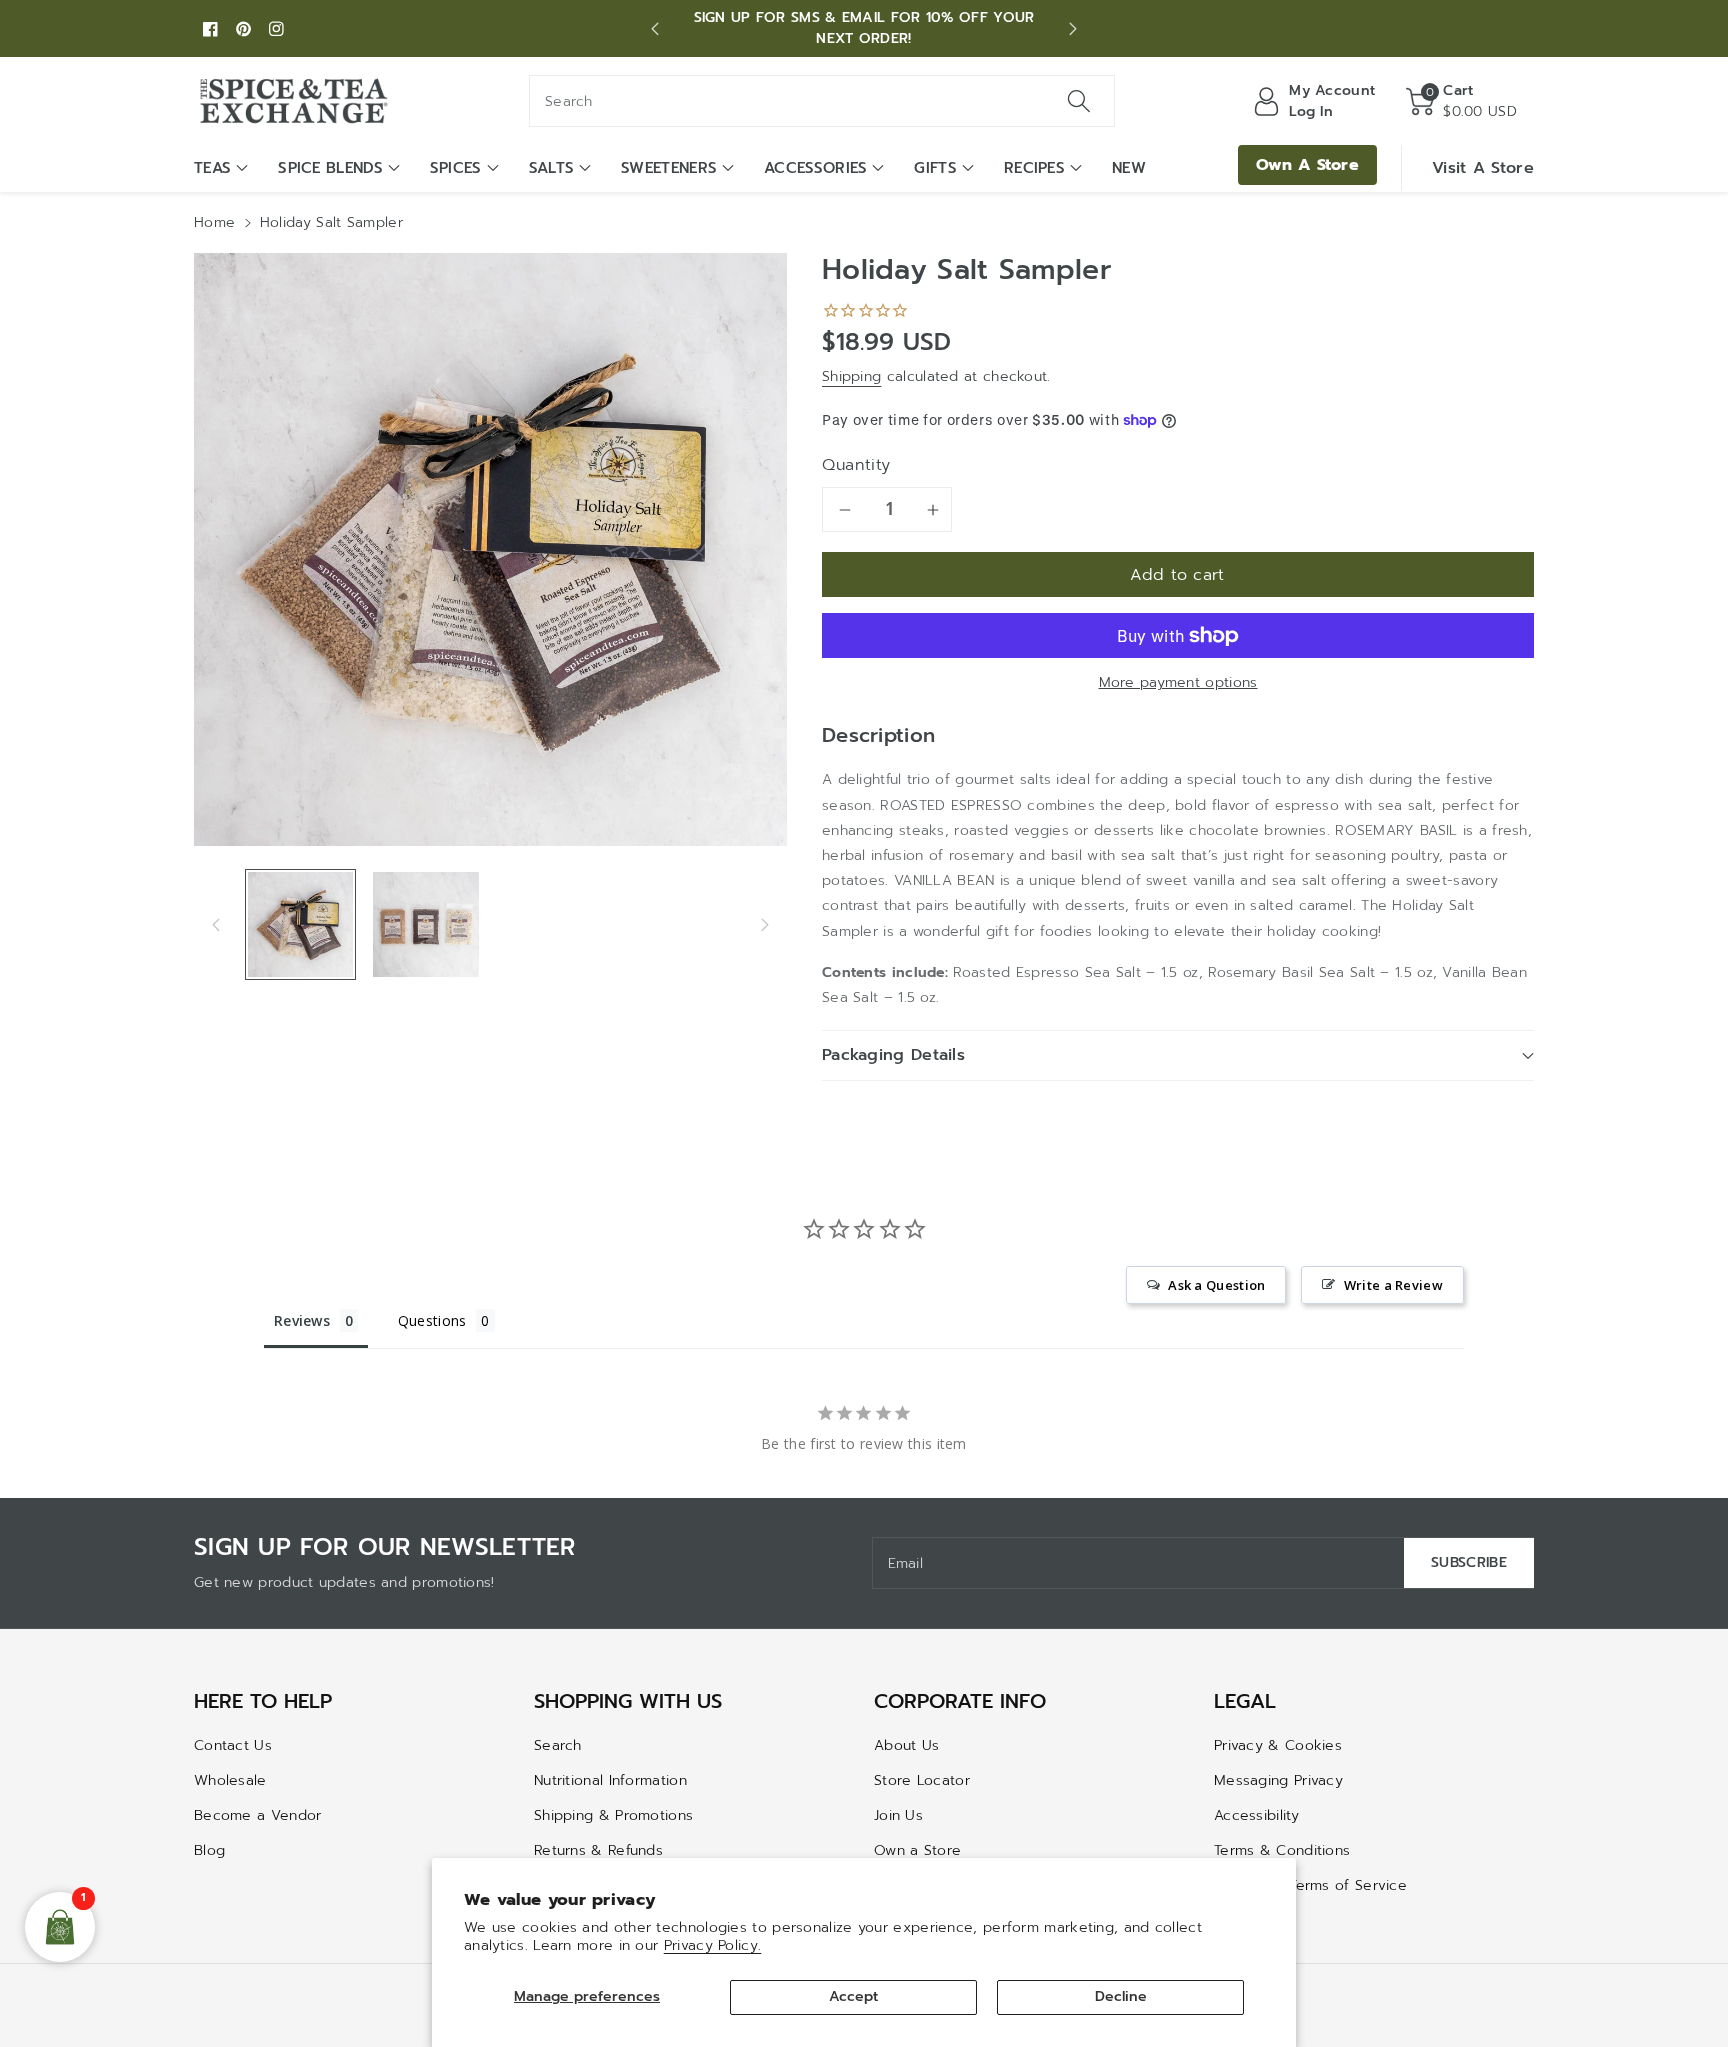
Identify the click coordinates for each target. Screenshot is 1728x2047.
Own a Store (917, 1850)
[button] (1461, 101)
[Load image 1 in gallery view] (300, 924)
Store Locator (922, 1780)
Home (214, 222)
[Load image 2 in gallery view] (425, 924)
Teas (212, 168)
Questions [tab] (432, 1320)
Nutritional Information (610, 1780)
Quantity (856, 465)
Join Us (898, 1815)
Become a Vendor (258, 1815)
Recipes (1034, 168)
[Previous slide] (655, 29)
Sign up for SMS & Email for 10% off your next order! (864, 28)
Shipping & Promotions (613, 1815)
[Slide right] (765, 924)
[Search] (1079, 101)
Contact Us (233, 1745)
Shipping (851, 376)
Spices (456, 168)
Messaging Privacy (1278, 1780)
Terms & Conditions (1282, 1850)
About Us (906, 1745)
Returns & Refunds (598, 1850)
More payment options (1178, 682)
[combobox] (822, 101)
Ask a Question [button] (1216, 1285)
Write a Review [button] (1393, 1285)
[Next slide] (1072, 29)
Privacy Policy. (713, 1945)
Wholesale (230, 1780)
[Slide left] (216, 924)
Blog (209, 1850)
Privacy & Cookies (1278, 1745)
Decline (1121, 1996)
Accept (853, 1996)
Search (558, 1745)
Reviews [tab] (302, 1320)
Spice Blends (330, 168)
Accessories (815, 168)
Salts (552, 168)
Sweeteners (669, 168)
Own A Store (1307, 165)
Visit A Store (1483, 168)
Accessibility (1256, 1815)
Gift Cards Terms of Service (1310, 1885)
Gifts (935, 168)
